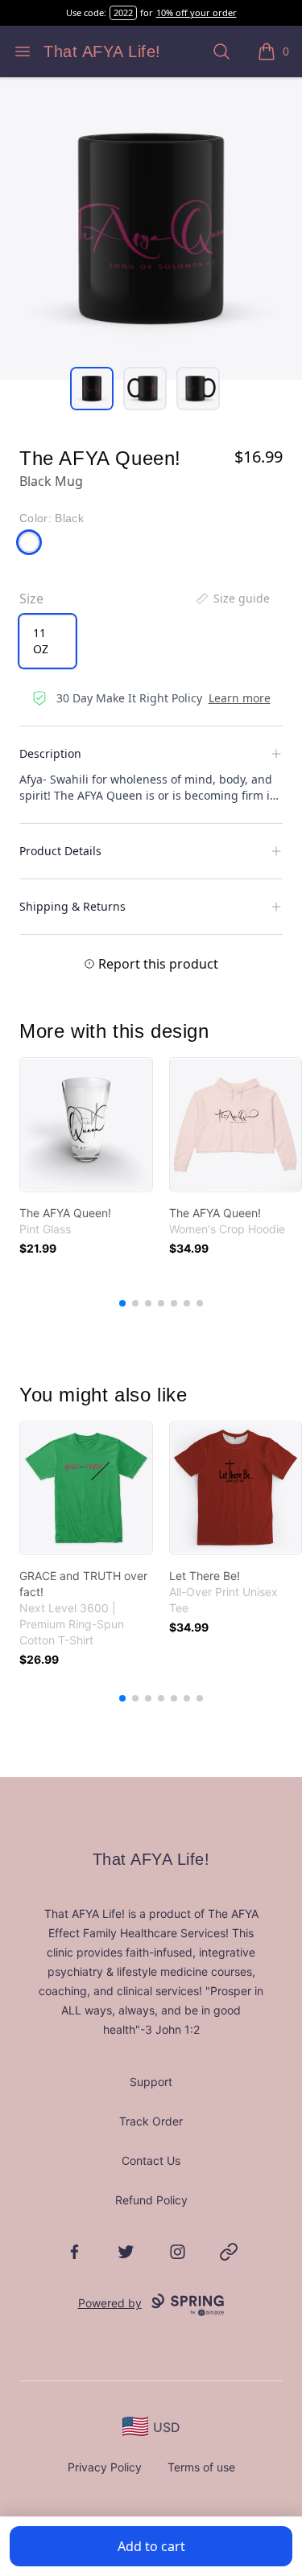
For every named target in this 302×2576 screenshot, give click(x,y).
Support (151, 2082)
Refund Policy (151, 2200)
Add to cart (151, 2546)
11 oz (41, 641)
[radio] (48, 641)
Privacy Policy (105, 2467)
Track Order (151, 2121)
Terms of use (201, 2467)
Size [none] (31, 599)
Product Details (60, 851)
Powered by (110, 2303)
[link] (86, 1125)
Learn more (240, 698)
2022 (123, 12)
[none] (232, 599)
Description (50, 753)
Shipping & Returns (72, 906)
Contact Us (151, 2160)
